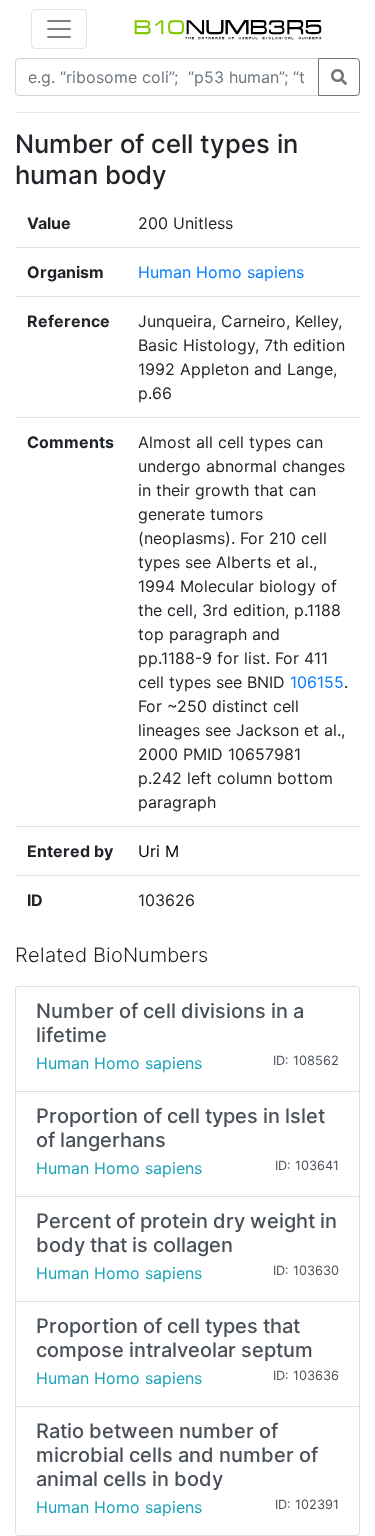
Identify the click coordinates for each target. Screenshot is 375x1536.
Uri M (158, 851)
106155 (317, 682)
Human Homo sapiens (221, 272)
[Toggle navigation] (59, 29)
